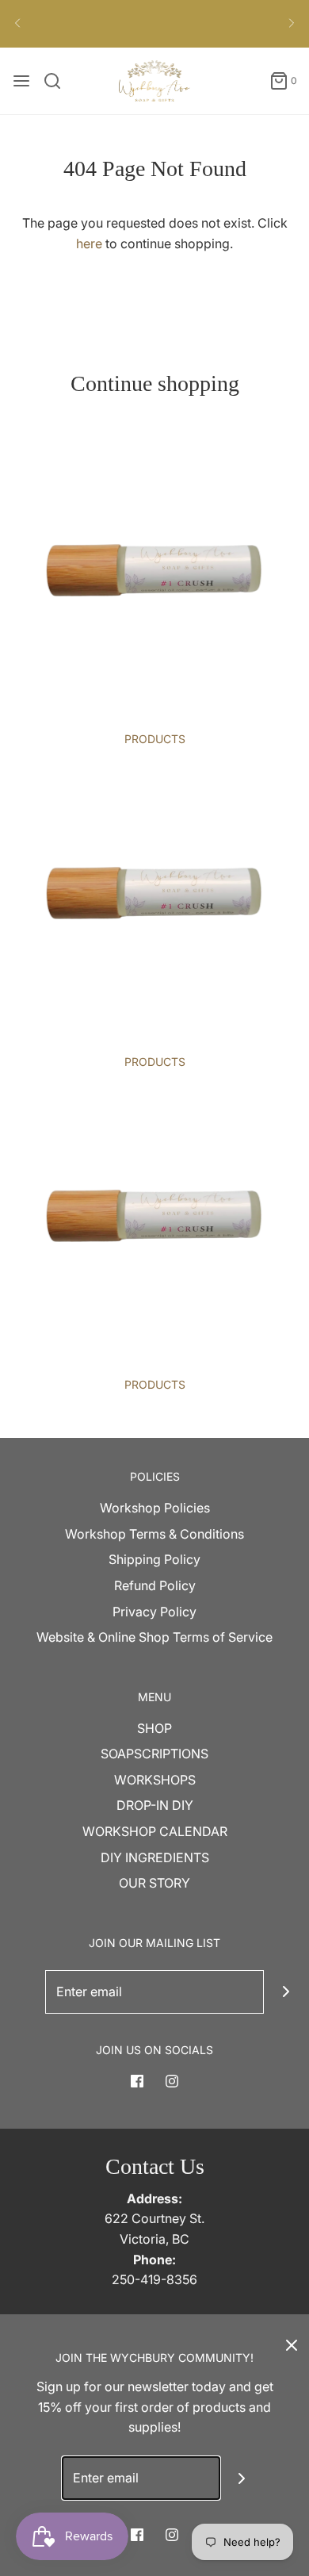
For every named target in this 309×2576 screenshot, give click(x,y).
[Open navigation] (21, 81)
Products (155, 739)
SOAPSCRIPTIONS (154, 1754)
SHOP (154, 1728)
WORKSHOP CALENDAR (155, 1831)
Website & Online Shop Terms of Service (154, 1637)
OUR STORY (154, 1883)
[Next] (292, 24)
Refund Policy (155, 1585)
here (89, 243)
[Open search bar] (58, 81)
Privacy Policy (154, 1612)
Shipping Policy (154, 1559)
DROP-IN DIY (155, 1805)
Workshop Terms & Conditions (154, 1534)
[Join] (286, 1992)
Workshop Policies (155, 1508)
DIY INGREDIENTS (155, 1857)
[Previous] (17, 24)
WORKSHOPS (155, 1780)
